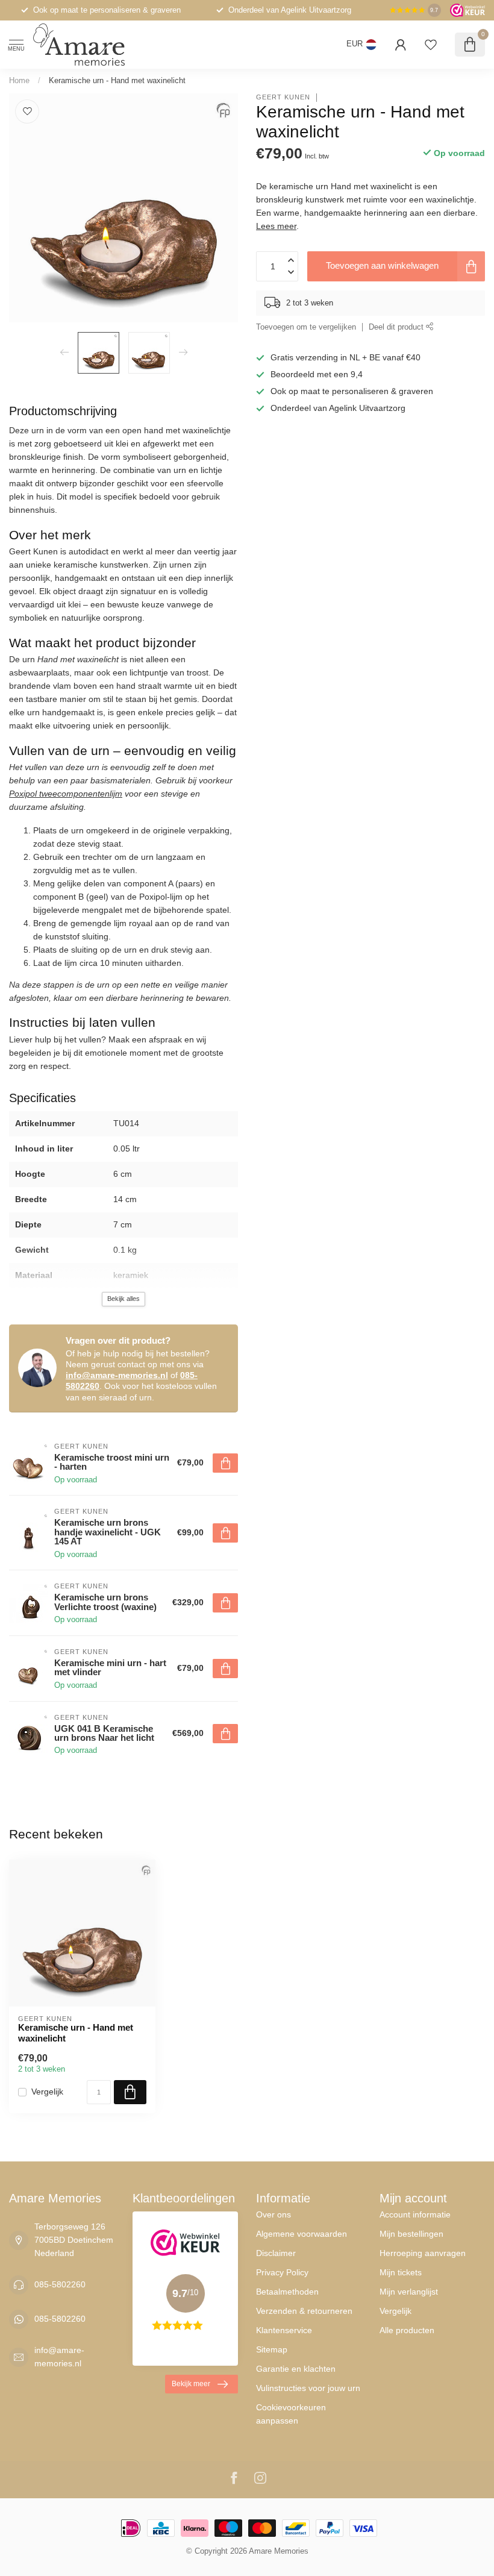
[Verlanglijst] (431, 45)
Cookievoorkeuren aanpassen (291, 2414)
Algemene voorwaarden (302, 2234)
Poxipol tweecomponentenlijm (66, 794)
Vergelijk (47, 2092)
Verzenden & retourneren (304, 2311)
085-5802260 (60, 2284)
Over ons (274, 2214)
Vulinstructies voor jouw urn (308, 2388)
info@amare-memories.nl (117, 1375)
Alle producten (407, 2330)
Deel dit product (397, 327)
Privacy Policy (282, 2272)
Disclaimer (276, 2253)
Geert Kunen (283, 97)
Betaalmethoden (287, 2292)
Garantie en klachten (296, 2369)
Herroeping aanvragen (423, 2253)
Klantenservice (284, 2330)
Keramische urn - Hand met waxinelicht (117, 80)
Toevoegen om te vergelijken (306, 327)
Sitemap (272, 2349)
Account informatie (415, 2214)
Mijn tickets (401, 2272)
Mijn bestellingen (411, 2234)
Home (19, 80)
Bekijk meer (191, 2384)
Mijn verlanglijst (409, 2292)
